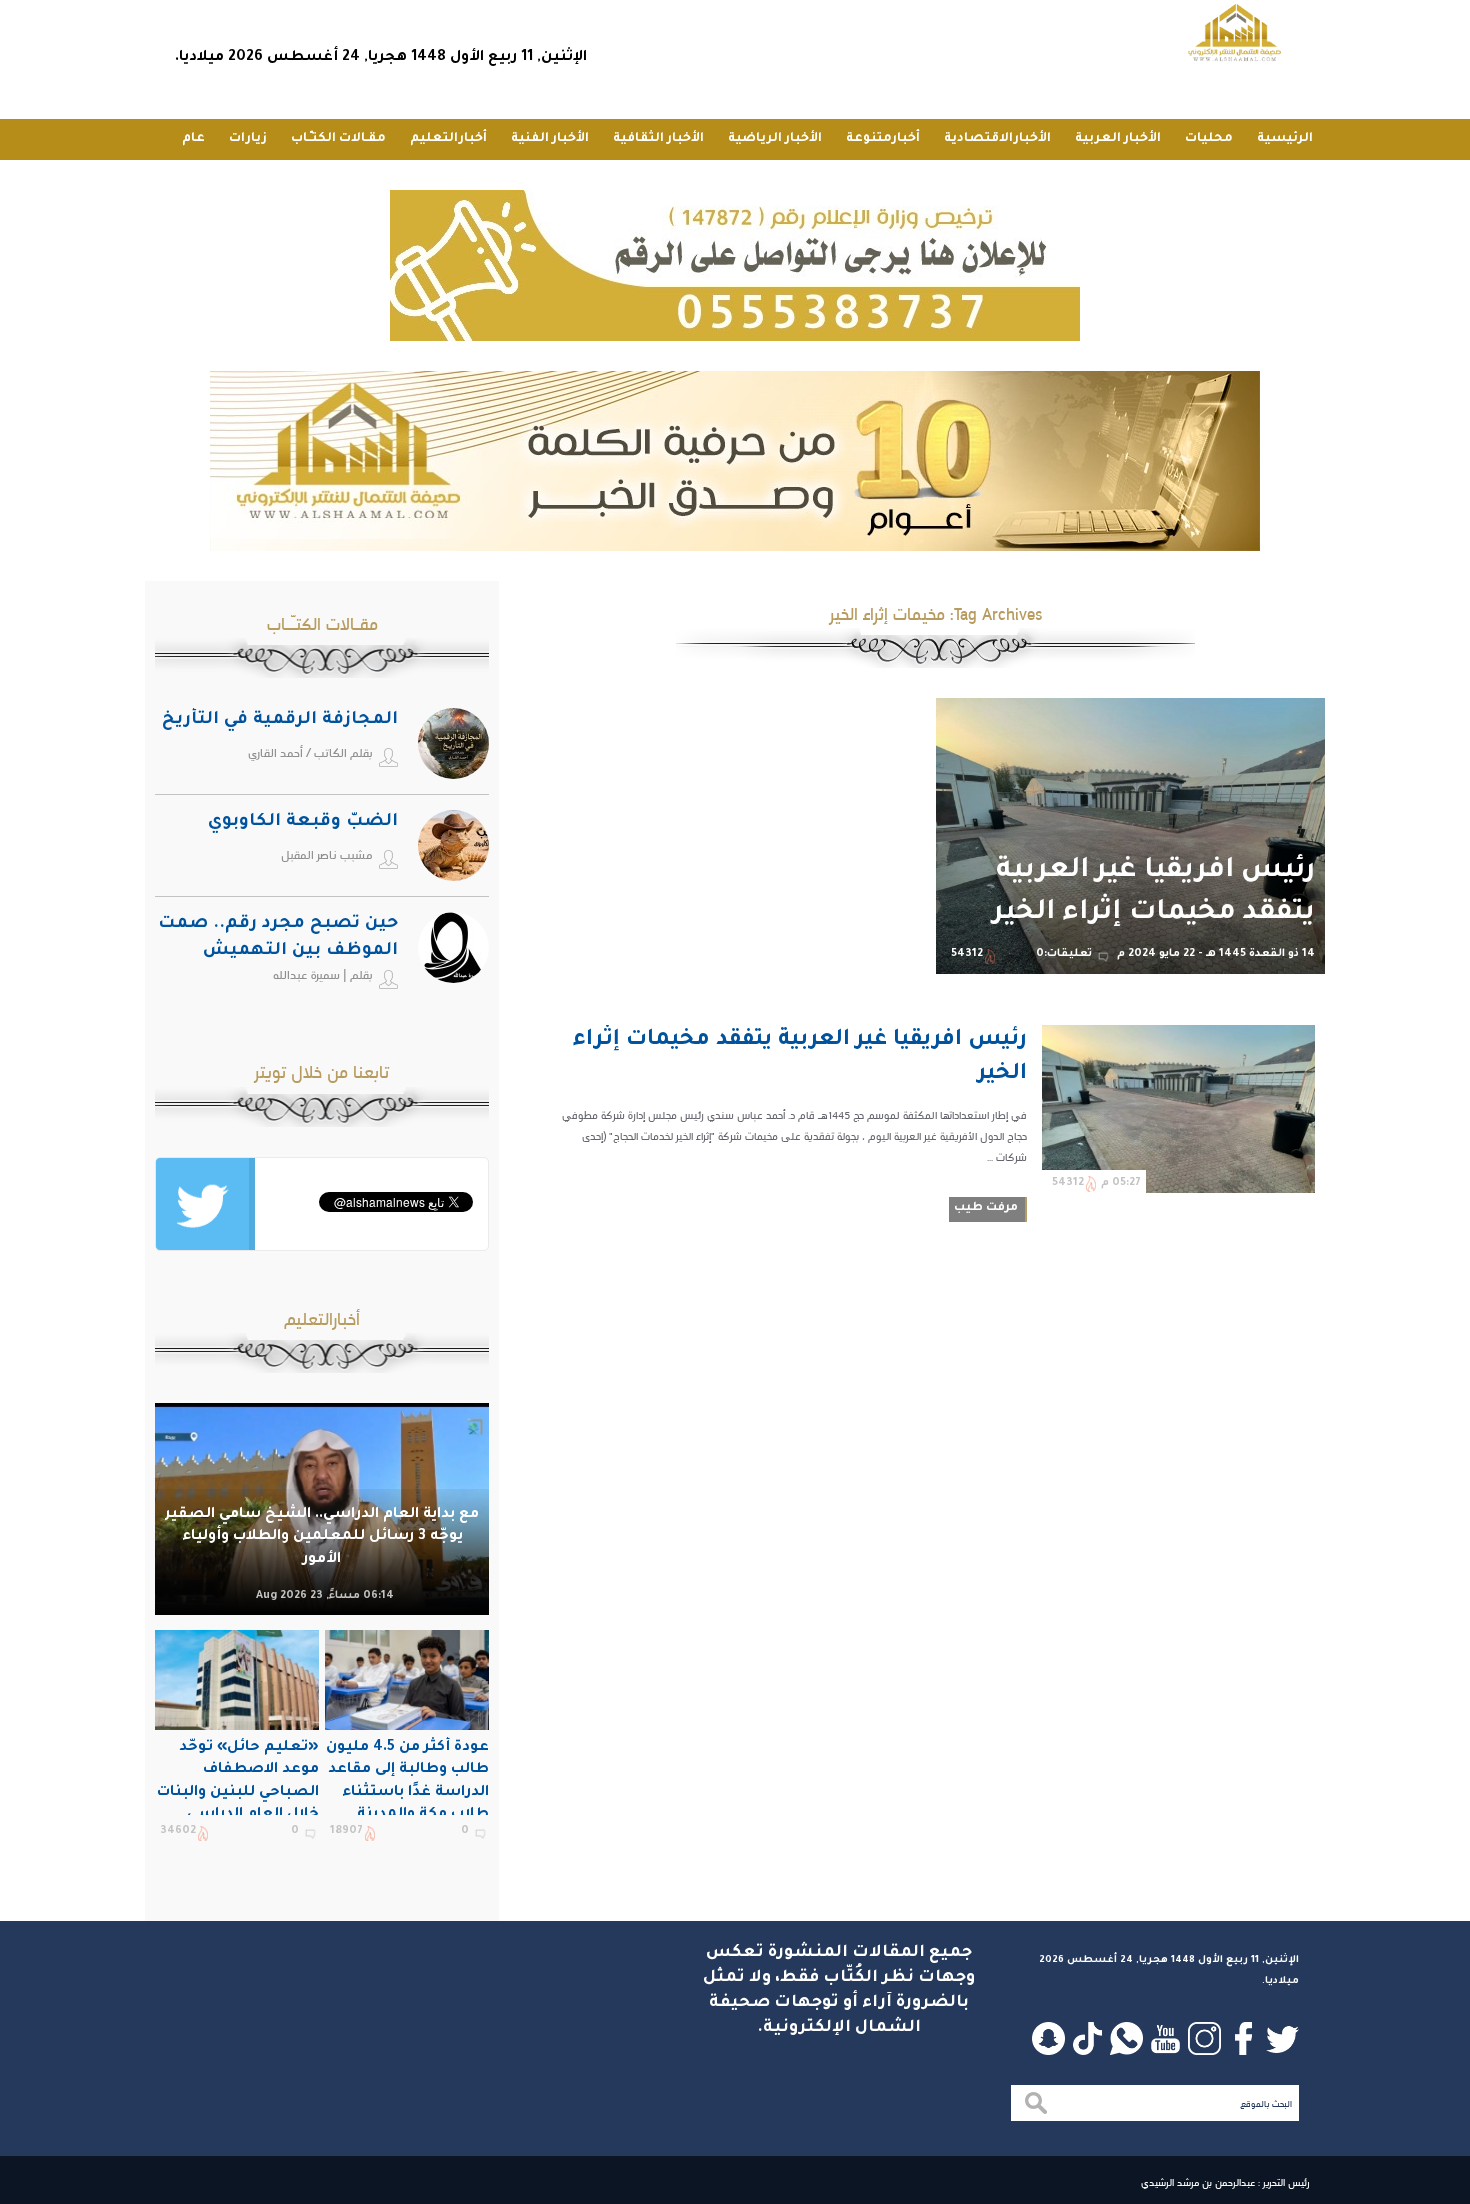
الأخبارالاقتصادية (997, 139)
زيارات (248, 139)
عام (193, 139)
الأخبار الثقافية (658, 139)
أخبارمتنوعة (883, 139)
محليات (1209, 139)
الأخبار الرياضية (775, 139)
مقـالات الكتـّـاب (338, 139)
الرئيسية (1285, 139)
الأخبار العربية (1118, 139)
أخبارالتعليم (448, 139)
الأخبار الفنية (550, 139)
